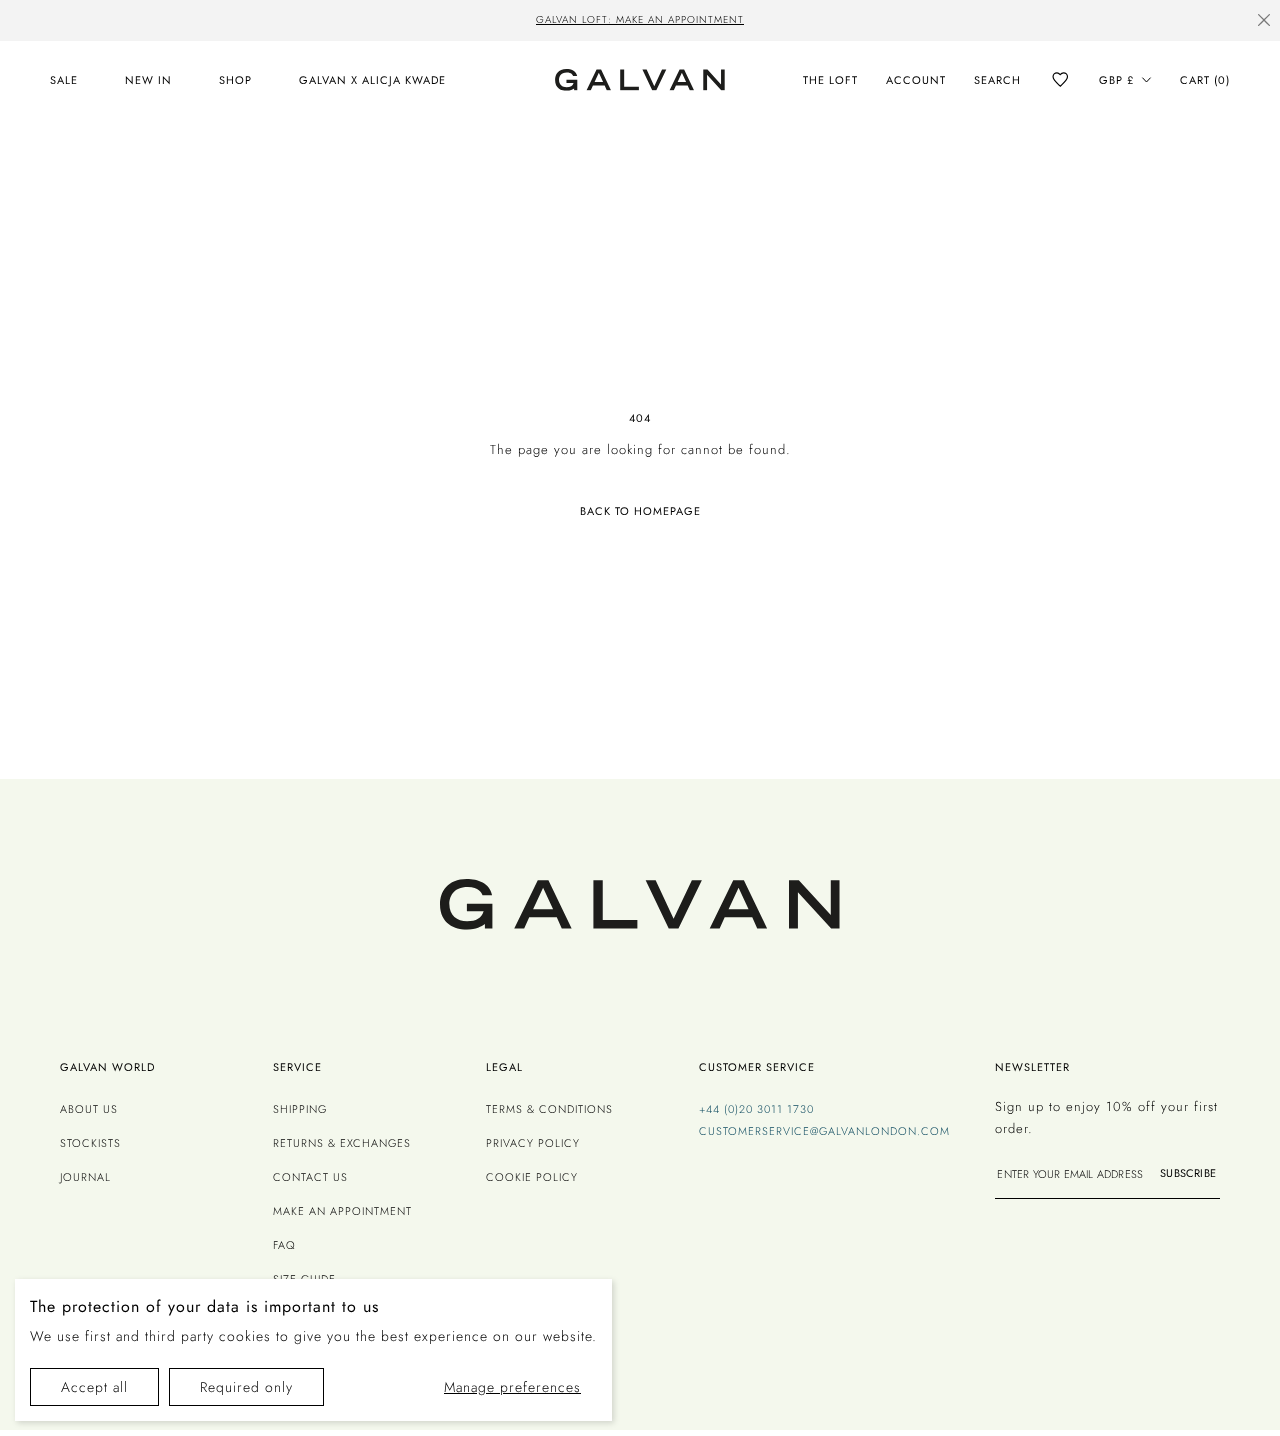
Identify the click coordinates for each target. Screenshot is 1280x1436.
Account (916, 80)
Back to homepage (640, 511)
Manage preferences (512, 1387)
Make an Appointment (342, 1211)
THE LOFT (830, 80)
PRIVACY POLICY (533, 1143)
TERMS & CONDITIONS (549, 1109)
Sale (64, 80)
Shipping (300, 1109)
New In (148, 80)
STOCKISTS (90, 1143)
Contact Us (310, 1177)
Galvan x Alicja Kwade (372, 80)
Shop (235, 80)
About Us (89, 1109)
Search (997, 80)
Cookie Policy (532, 1177)
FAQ (284, 1245)
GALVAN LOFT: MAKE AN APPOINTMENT (640, 19)
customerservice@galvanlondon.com (824, 1131)
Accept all (94, 1387)
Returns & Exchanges (342, 1143)
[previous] (314, 22)
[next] (966, 22)
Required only (246, 1387)
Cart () (1205, 80)
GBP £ (1116, 80)
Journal (85, 1177)
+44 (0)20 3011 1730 (756, 1109)
